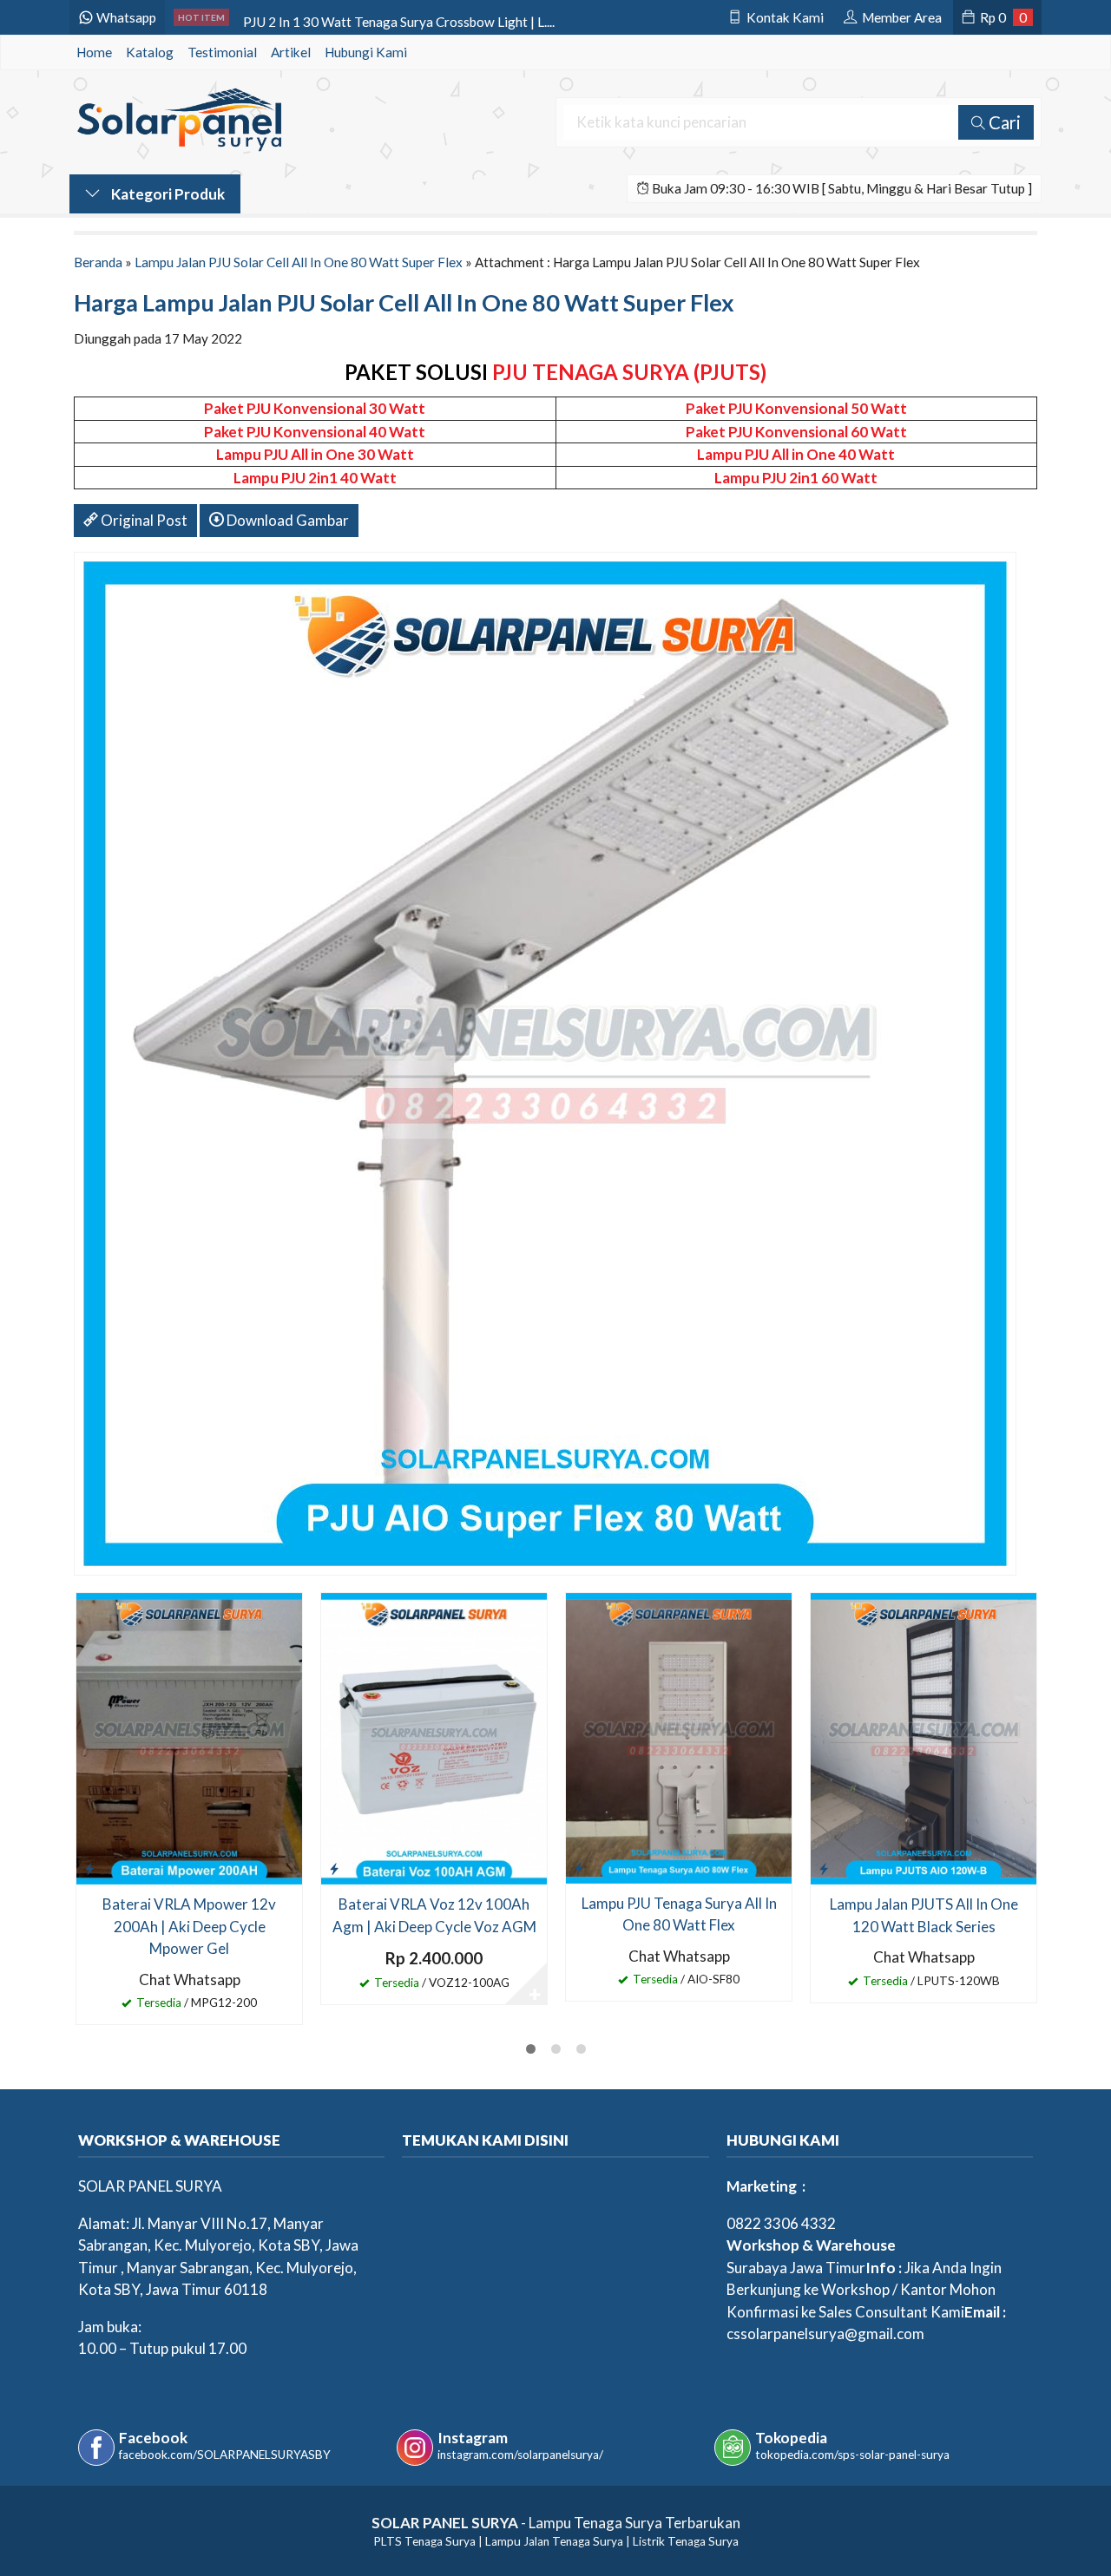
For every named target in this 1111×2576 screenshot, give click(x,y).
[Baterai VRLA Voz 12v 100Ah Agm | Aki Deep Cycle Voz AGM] (434, 1737)
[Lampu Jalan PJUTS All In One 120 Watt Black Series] (924, 1737)
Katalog (150, 52)
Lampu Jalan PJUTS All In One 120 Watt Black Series (924, 1915)
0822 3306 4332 (781, 2223)
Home (94, 52)
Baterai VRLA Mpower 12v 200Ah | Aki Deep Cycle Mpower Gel (189, 1926)
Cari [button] (1003, 122)
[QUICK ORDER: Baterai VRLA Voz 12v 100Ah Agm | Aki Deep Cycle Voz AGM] (334, 1868)
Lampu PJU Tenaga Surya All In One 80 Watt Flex (679, 1914)
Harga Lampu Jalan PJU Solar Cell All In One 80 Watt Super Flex (404, 302)
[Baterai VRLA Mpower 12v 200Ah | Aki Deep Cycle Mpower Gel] (189, 1737)
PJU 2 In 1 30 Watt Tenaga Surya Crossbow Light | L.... (399, 17)
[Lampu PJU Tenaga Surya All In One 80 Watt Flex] (679, 1737)
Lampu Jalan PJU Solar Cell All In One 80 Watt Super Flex (299, 262)
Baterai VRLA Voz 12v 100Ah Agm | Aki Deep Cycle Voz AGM (434, 1915)
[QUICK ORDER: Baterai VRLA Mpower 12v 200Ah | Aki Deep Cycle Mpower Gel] (89, 1868)
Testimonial (222, 52)
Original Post (143, 520)
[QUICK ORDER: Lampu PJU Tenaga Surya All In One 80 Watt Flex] (579, 1867)
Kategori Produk (167, 194)
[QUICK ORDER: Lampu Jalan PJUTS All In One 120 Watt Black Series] (824, 1868)
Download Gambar (286, 520)
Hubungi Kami (366, 52)
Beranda (98, 262)
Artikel (291, 52)
